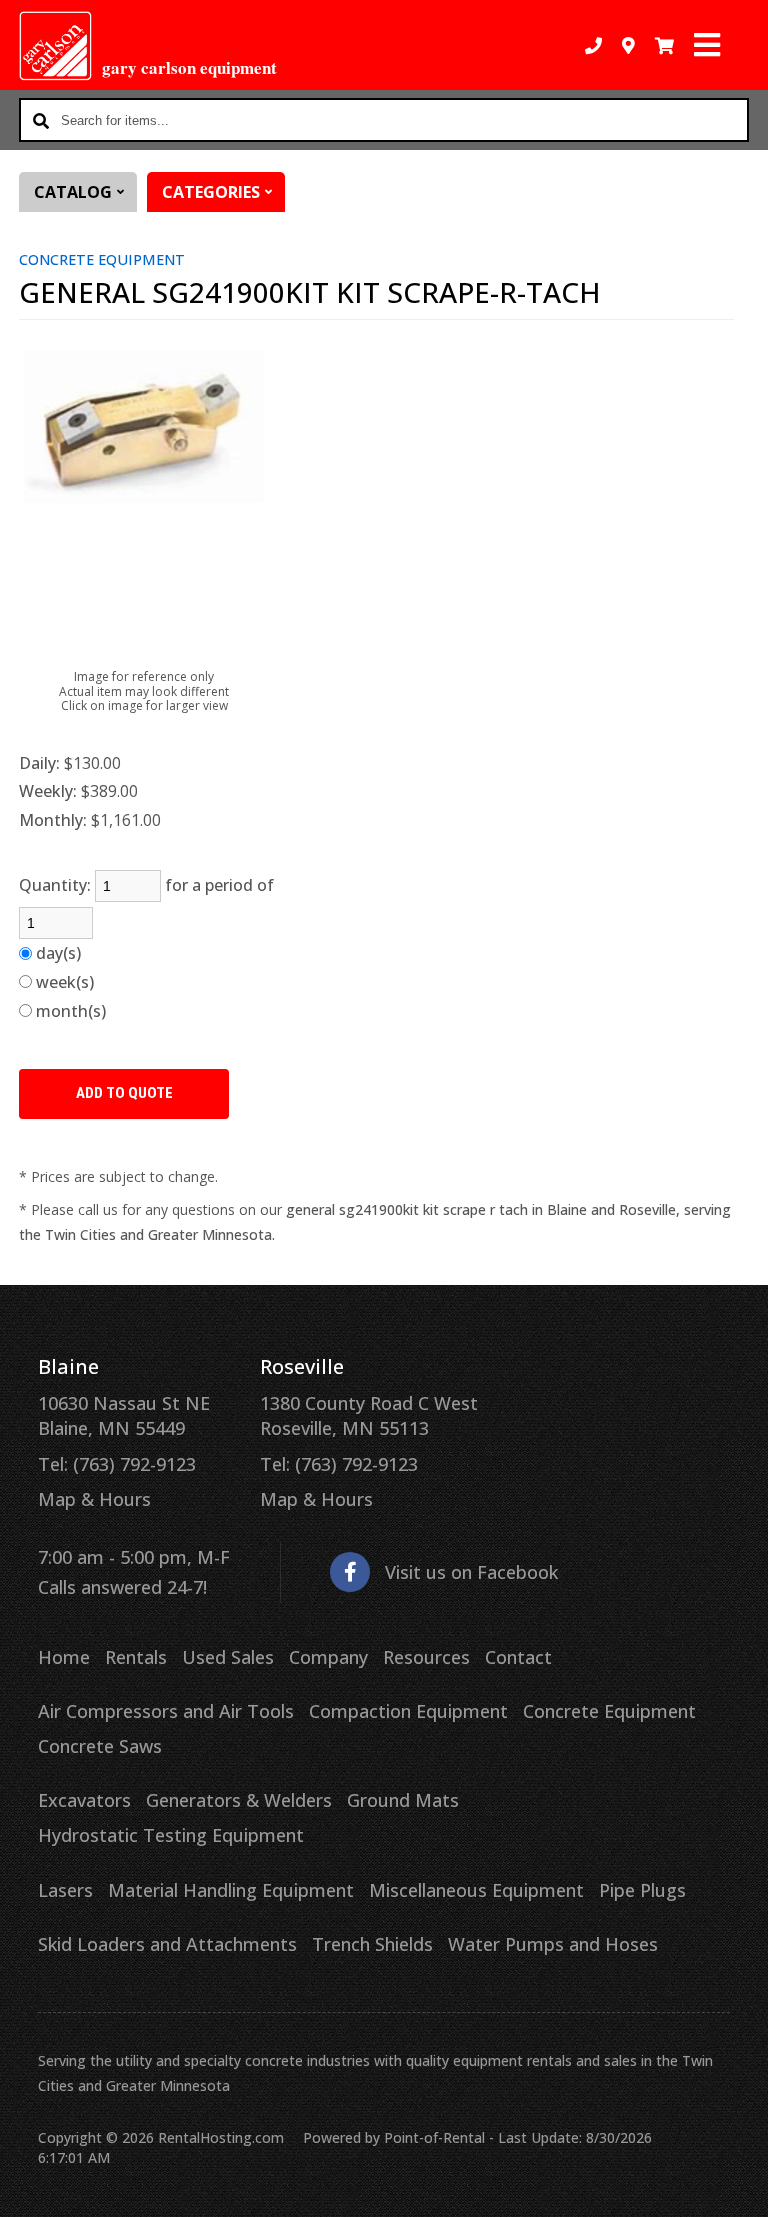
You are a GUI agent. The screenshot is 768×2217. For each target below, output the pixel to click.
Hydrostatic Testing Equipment (171, 1835)
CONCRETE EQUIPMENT (102, 259)
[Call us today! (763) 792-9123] (593, 45)
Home (64, 1657)
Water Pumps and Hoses (553, 1944)
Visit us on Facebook (471, 1572)
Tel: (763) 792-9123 (117, 1464)
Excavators (84, 1800)
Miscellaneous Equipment (476, 1890)
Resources (426, 1657)
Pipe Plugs (642, 1890)
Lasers (65, 1890)
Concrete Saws (100, 1746)
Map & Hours (94, 1499)
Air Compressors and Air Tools (166, 1711)
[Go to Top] (740, 2189)
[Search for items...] (41, 120)
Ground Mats (403, 1800)
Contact (518, 1657)
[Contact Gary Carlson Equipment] (628, 45)
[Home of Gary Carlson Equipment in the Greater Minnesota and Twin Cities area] (55, 46)
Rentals (136, 1657)
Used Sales (228, 1657)
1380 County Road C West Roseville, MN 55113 (369, 1415)
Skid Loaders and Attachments (167, 1944)
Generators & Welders (239, 1800)
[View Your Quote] (664, 45)
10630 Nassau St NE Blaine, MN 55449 (124, 1415)
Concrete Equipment (609, 1711)
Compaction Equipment (408, 1711)
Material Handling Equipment (231, 1890)
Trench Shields (372, 1944)
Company (328, 1657)
